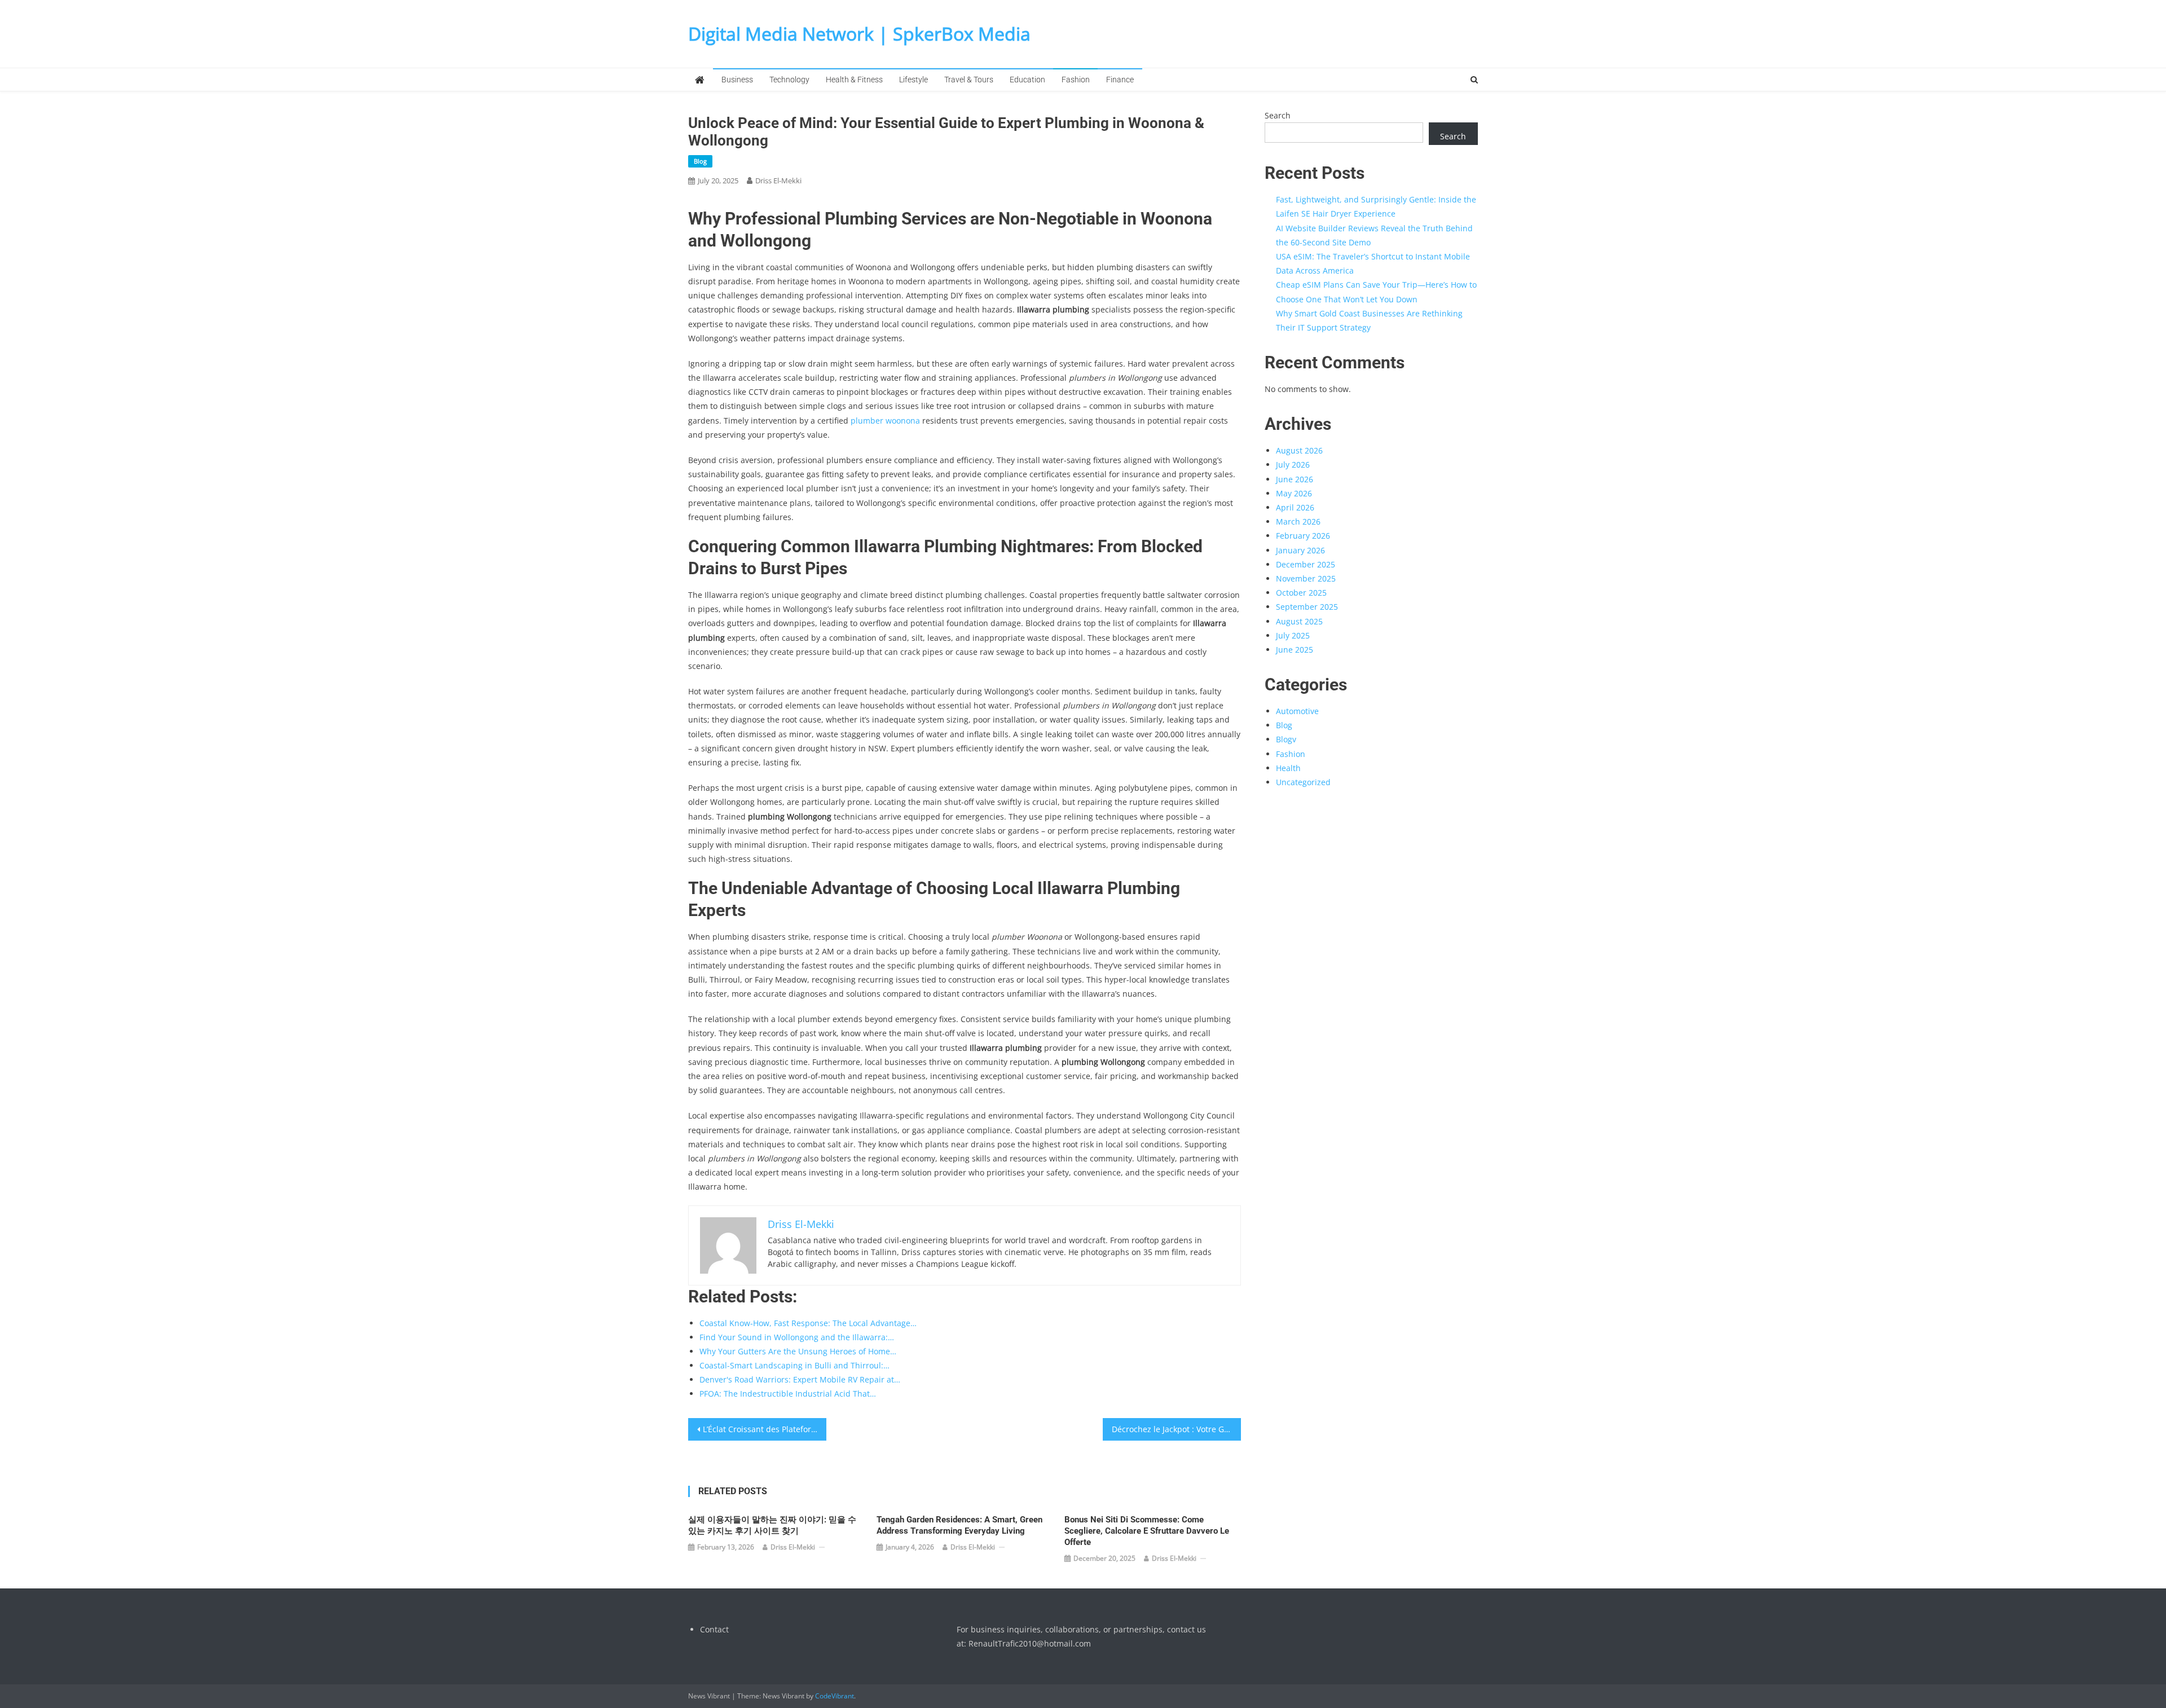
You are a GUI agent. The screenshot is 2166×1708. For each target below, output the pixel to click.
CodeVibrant (835, 1696)
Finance (1120, 80)
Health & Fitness (854, 80)
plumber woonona (885, 421)
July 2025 (1293, 635)
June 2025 (1295, 650)
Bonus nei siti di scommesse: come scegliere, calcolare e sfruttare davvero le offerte (1147, 1531)
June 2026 (1295, 479)
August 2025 (1299, 621)
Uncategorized (1303, 782)
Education (1027, 80)
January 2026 (1300, 550)
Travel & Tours (969, 80)
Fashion (1076, 80)
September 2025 (1307, 607)
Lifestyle (913, 80)
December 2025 (1306, 564)
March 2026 (1298, 521)
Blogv (1286, 739)
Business (737, 80)
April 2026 (1295, 507)
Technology (789, 80)
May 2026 (1294, 493)
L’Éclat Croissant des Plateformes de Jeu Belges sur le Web (765, 1429)
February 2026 (1303, 536)
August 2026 (1299, 450)
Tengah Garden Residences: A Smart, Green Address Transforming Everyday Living (959, 1525)
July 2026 (1293, 465)
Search (1278, 115)
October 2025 (1301, 593)
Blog (700, 161)
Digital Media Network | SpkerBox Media (859, 34)
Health (1288, 768)
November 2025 (1306, 578)
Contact (714, 1629)
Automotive (1297, 711)
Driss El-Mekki (778, 181)
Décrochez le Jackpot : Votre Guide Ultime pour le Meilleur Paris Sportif (1176, 1429)
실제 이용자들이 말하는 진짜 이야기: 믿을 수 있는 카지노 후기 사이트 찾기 (772, 1525)
